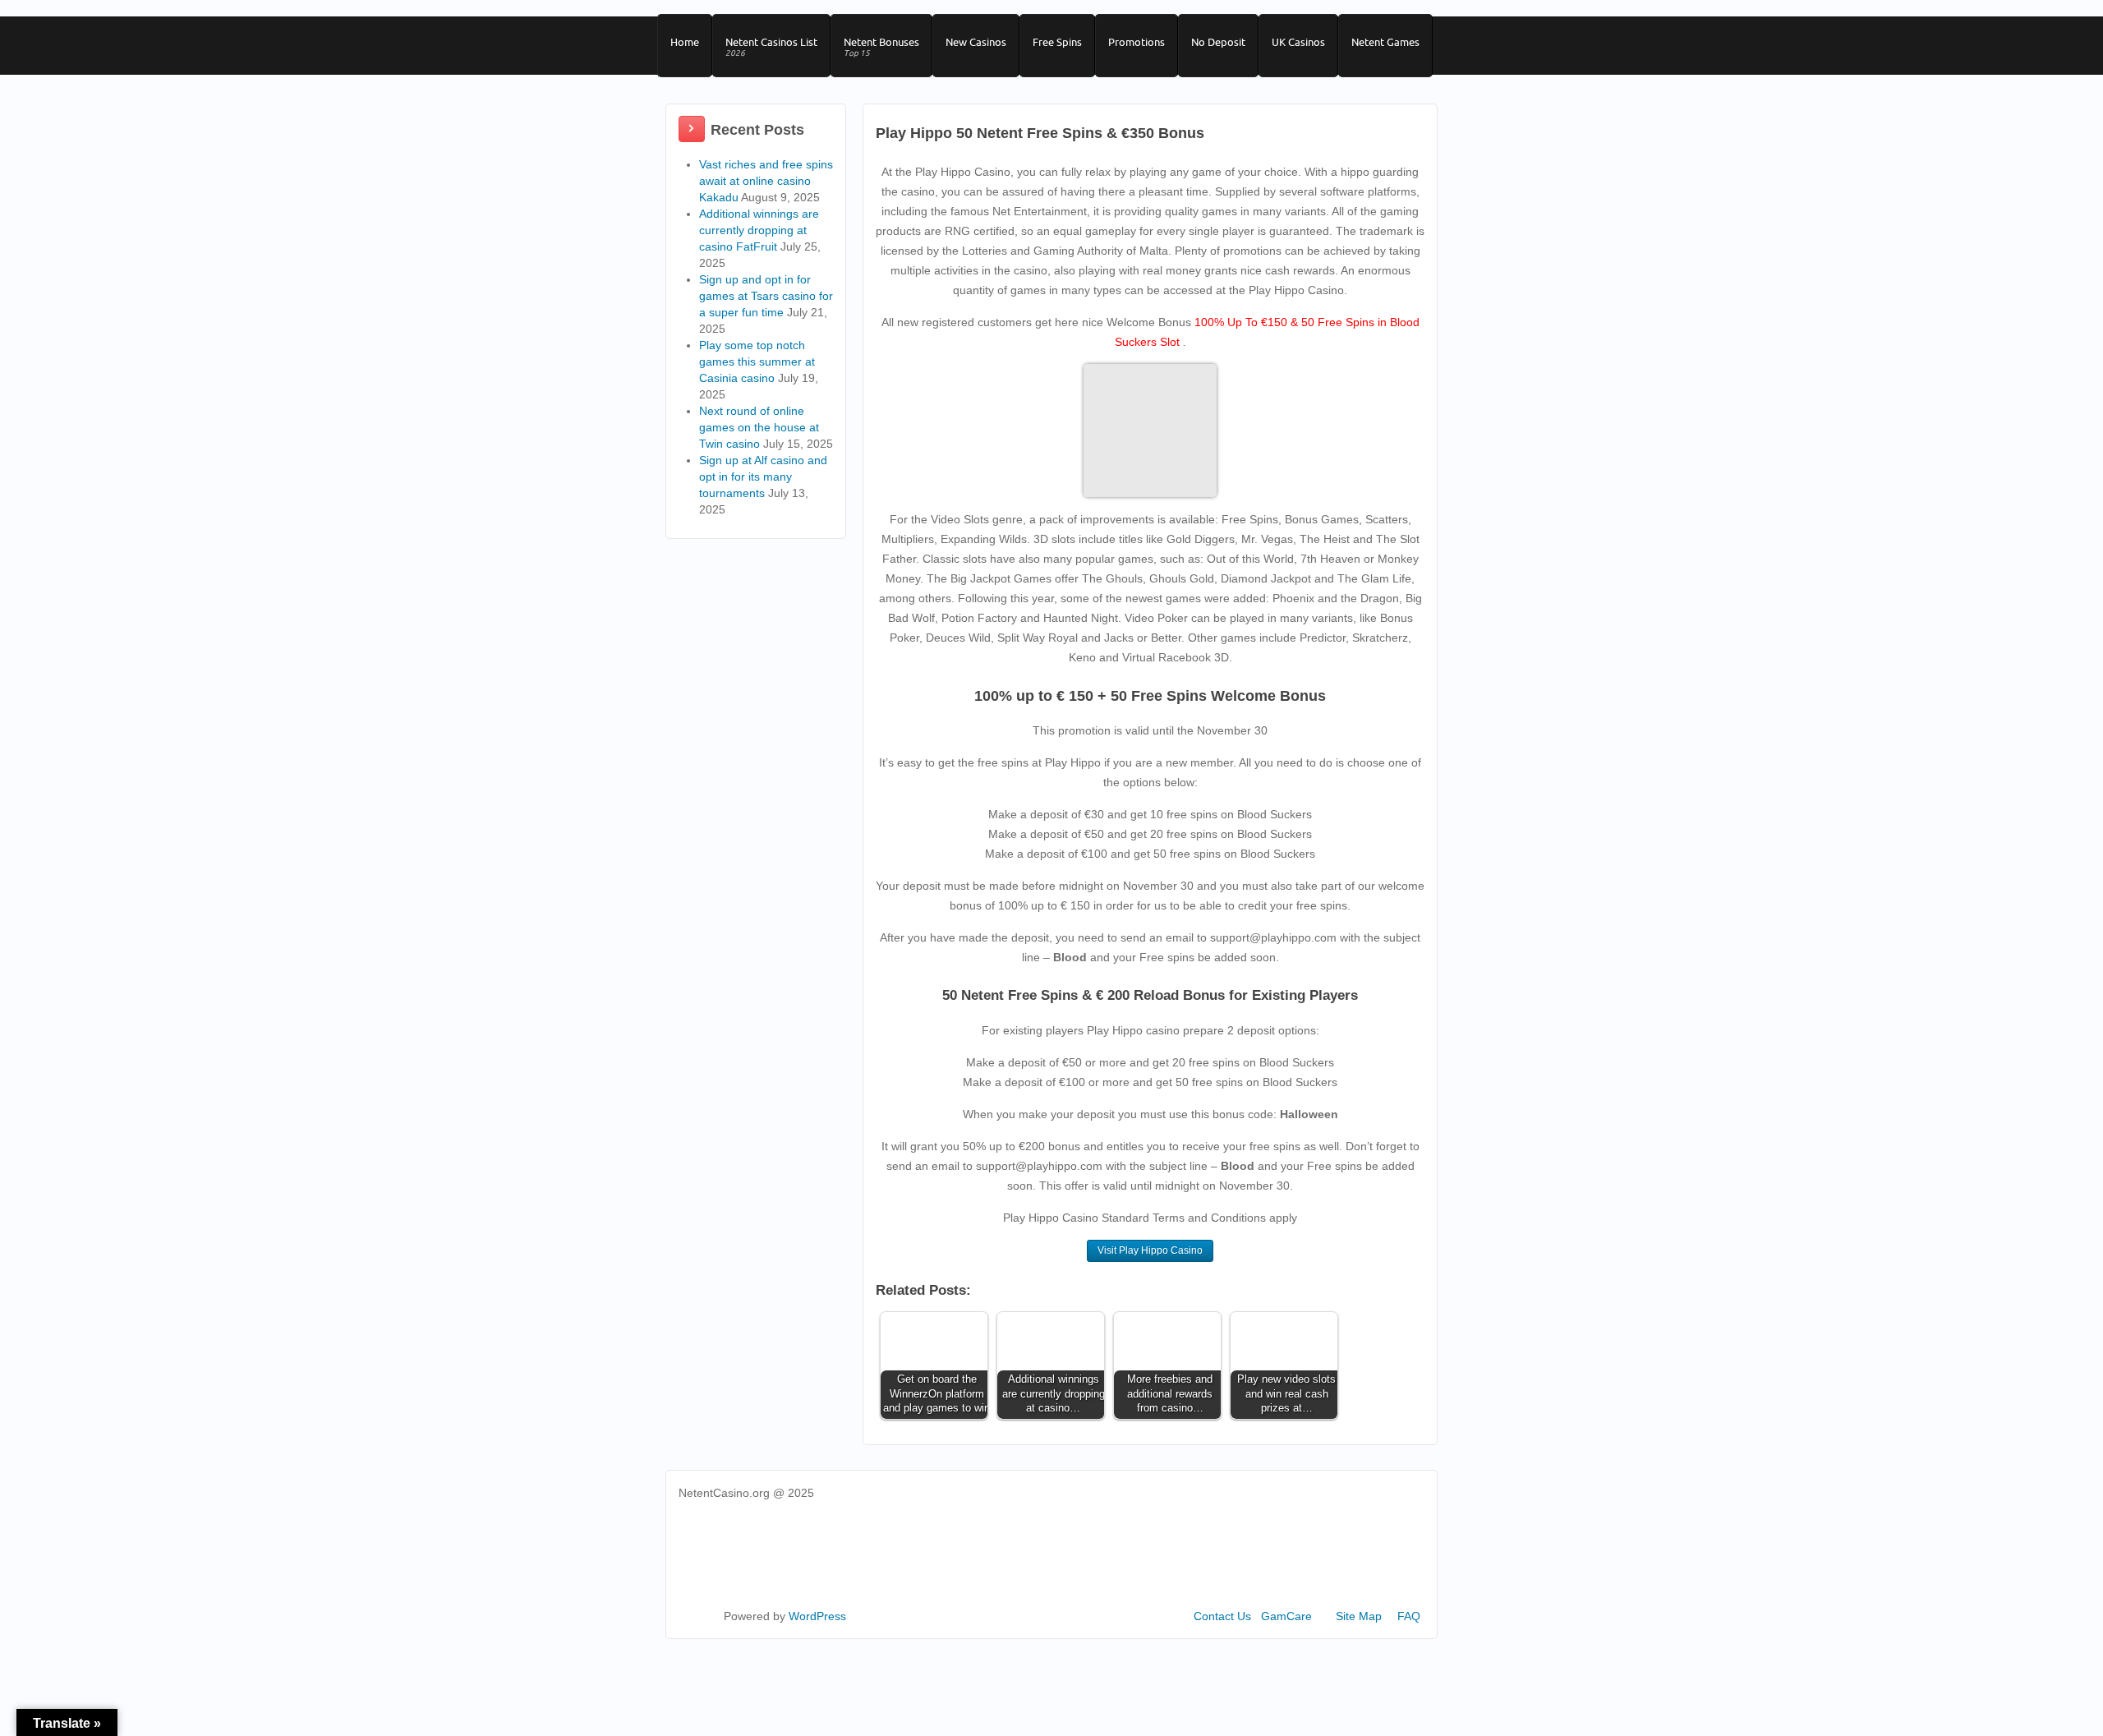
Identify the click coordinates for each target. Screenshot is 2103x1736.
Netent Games (1385, 42)
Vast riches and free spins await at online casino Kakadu (766, 181)
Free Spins (1057, 42)
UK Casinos (1298, 42)
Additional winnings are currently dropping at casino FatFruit (759, 230)
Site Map (1359, 1616)
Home (685, 42)
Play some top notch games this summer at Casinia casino (757, 361)
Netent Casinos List (771, 47)
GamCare (1286, 1616)
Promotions (1137, 42)
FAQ (1409, 1616)
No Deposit (1218, 42)
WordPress (817, 1616)
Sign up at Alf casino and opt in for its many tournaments (763, 477)
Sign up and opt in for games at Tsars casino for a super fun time (766, 296)
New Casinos (976, 42)
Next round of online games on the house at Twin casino (759, 427)
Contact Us (1222, 1616)
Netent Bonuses (881, 47)
